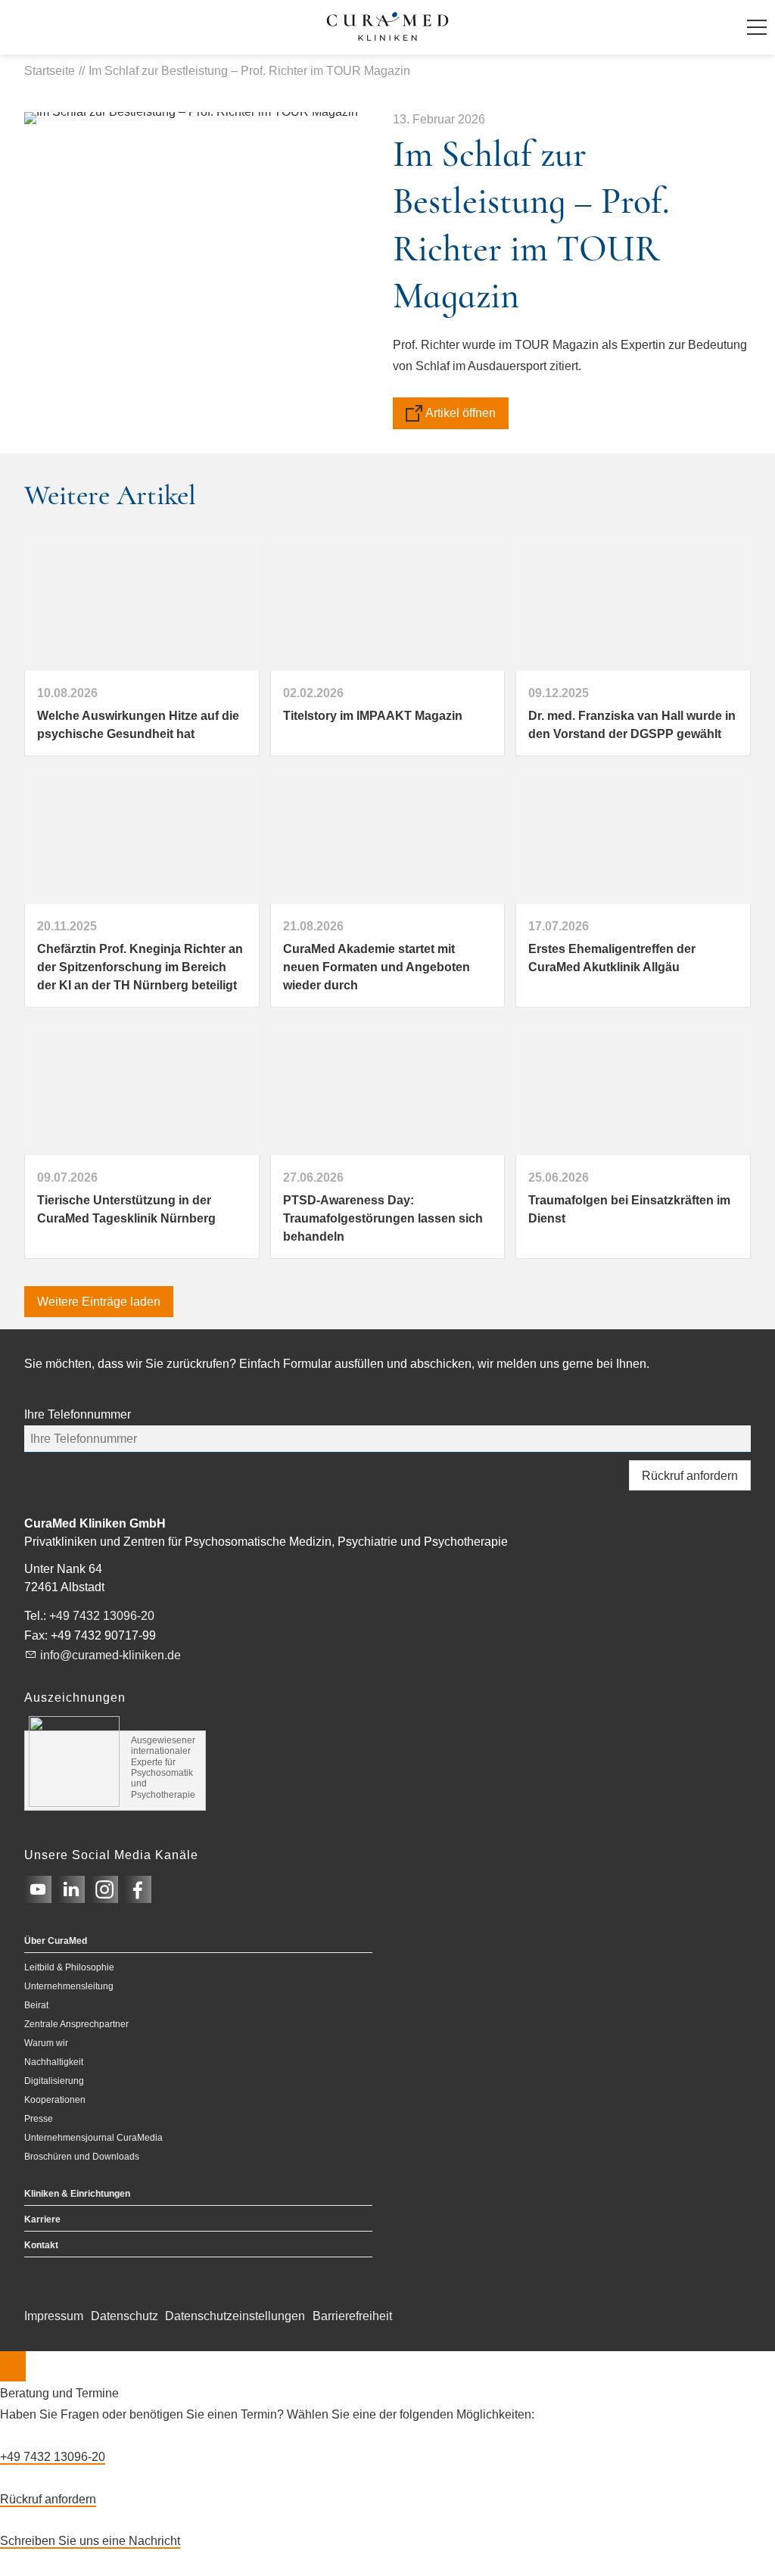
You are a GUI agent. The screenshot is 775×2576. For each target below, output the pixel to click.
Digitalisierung (54, 2081)
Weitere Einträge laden (99, 1302)
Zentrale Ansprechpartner (76, 2024)
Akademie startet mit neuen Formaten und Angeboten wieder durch (377, 967)
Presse (39, 2119)
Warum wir (46, 2043)
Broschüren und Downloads (82, 2157)
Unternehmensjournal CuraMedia (93, 2138)
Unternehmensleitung (69, 1986)
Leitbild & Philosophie (69, 1967)
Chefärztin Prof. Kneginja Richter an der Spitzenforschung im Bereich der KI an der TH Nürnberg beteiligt (140, 967)
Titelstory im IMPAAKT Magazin (373, 716)
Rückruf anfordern (690, 1476)
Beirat (36, 2005)
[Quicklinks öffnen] (13, 2366)
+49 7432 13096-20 (102, 1616)
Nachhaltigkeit (54, 2062)
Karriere (42, 2219)
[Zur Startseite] (388, 27)
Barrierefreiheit (352, 2316)
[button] (757, 27)
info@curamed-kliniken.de (110, 1655)
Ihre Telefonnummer (78, 1414)
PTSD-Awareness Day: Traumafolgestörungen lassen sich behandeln (383, 1218)
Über (56, 1941)
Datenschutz (124, 2316)
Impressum (54, 2316)
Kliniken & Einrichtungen (77, 2194)
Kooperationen (55, 2100)
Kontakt (41, 2245)
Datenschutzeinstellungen (235, 2316)
